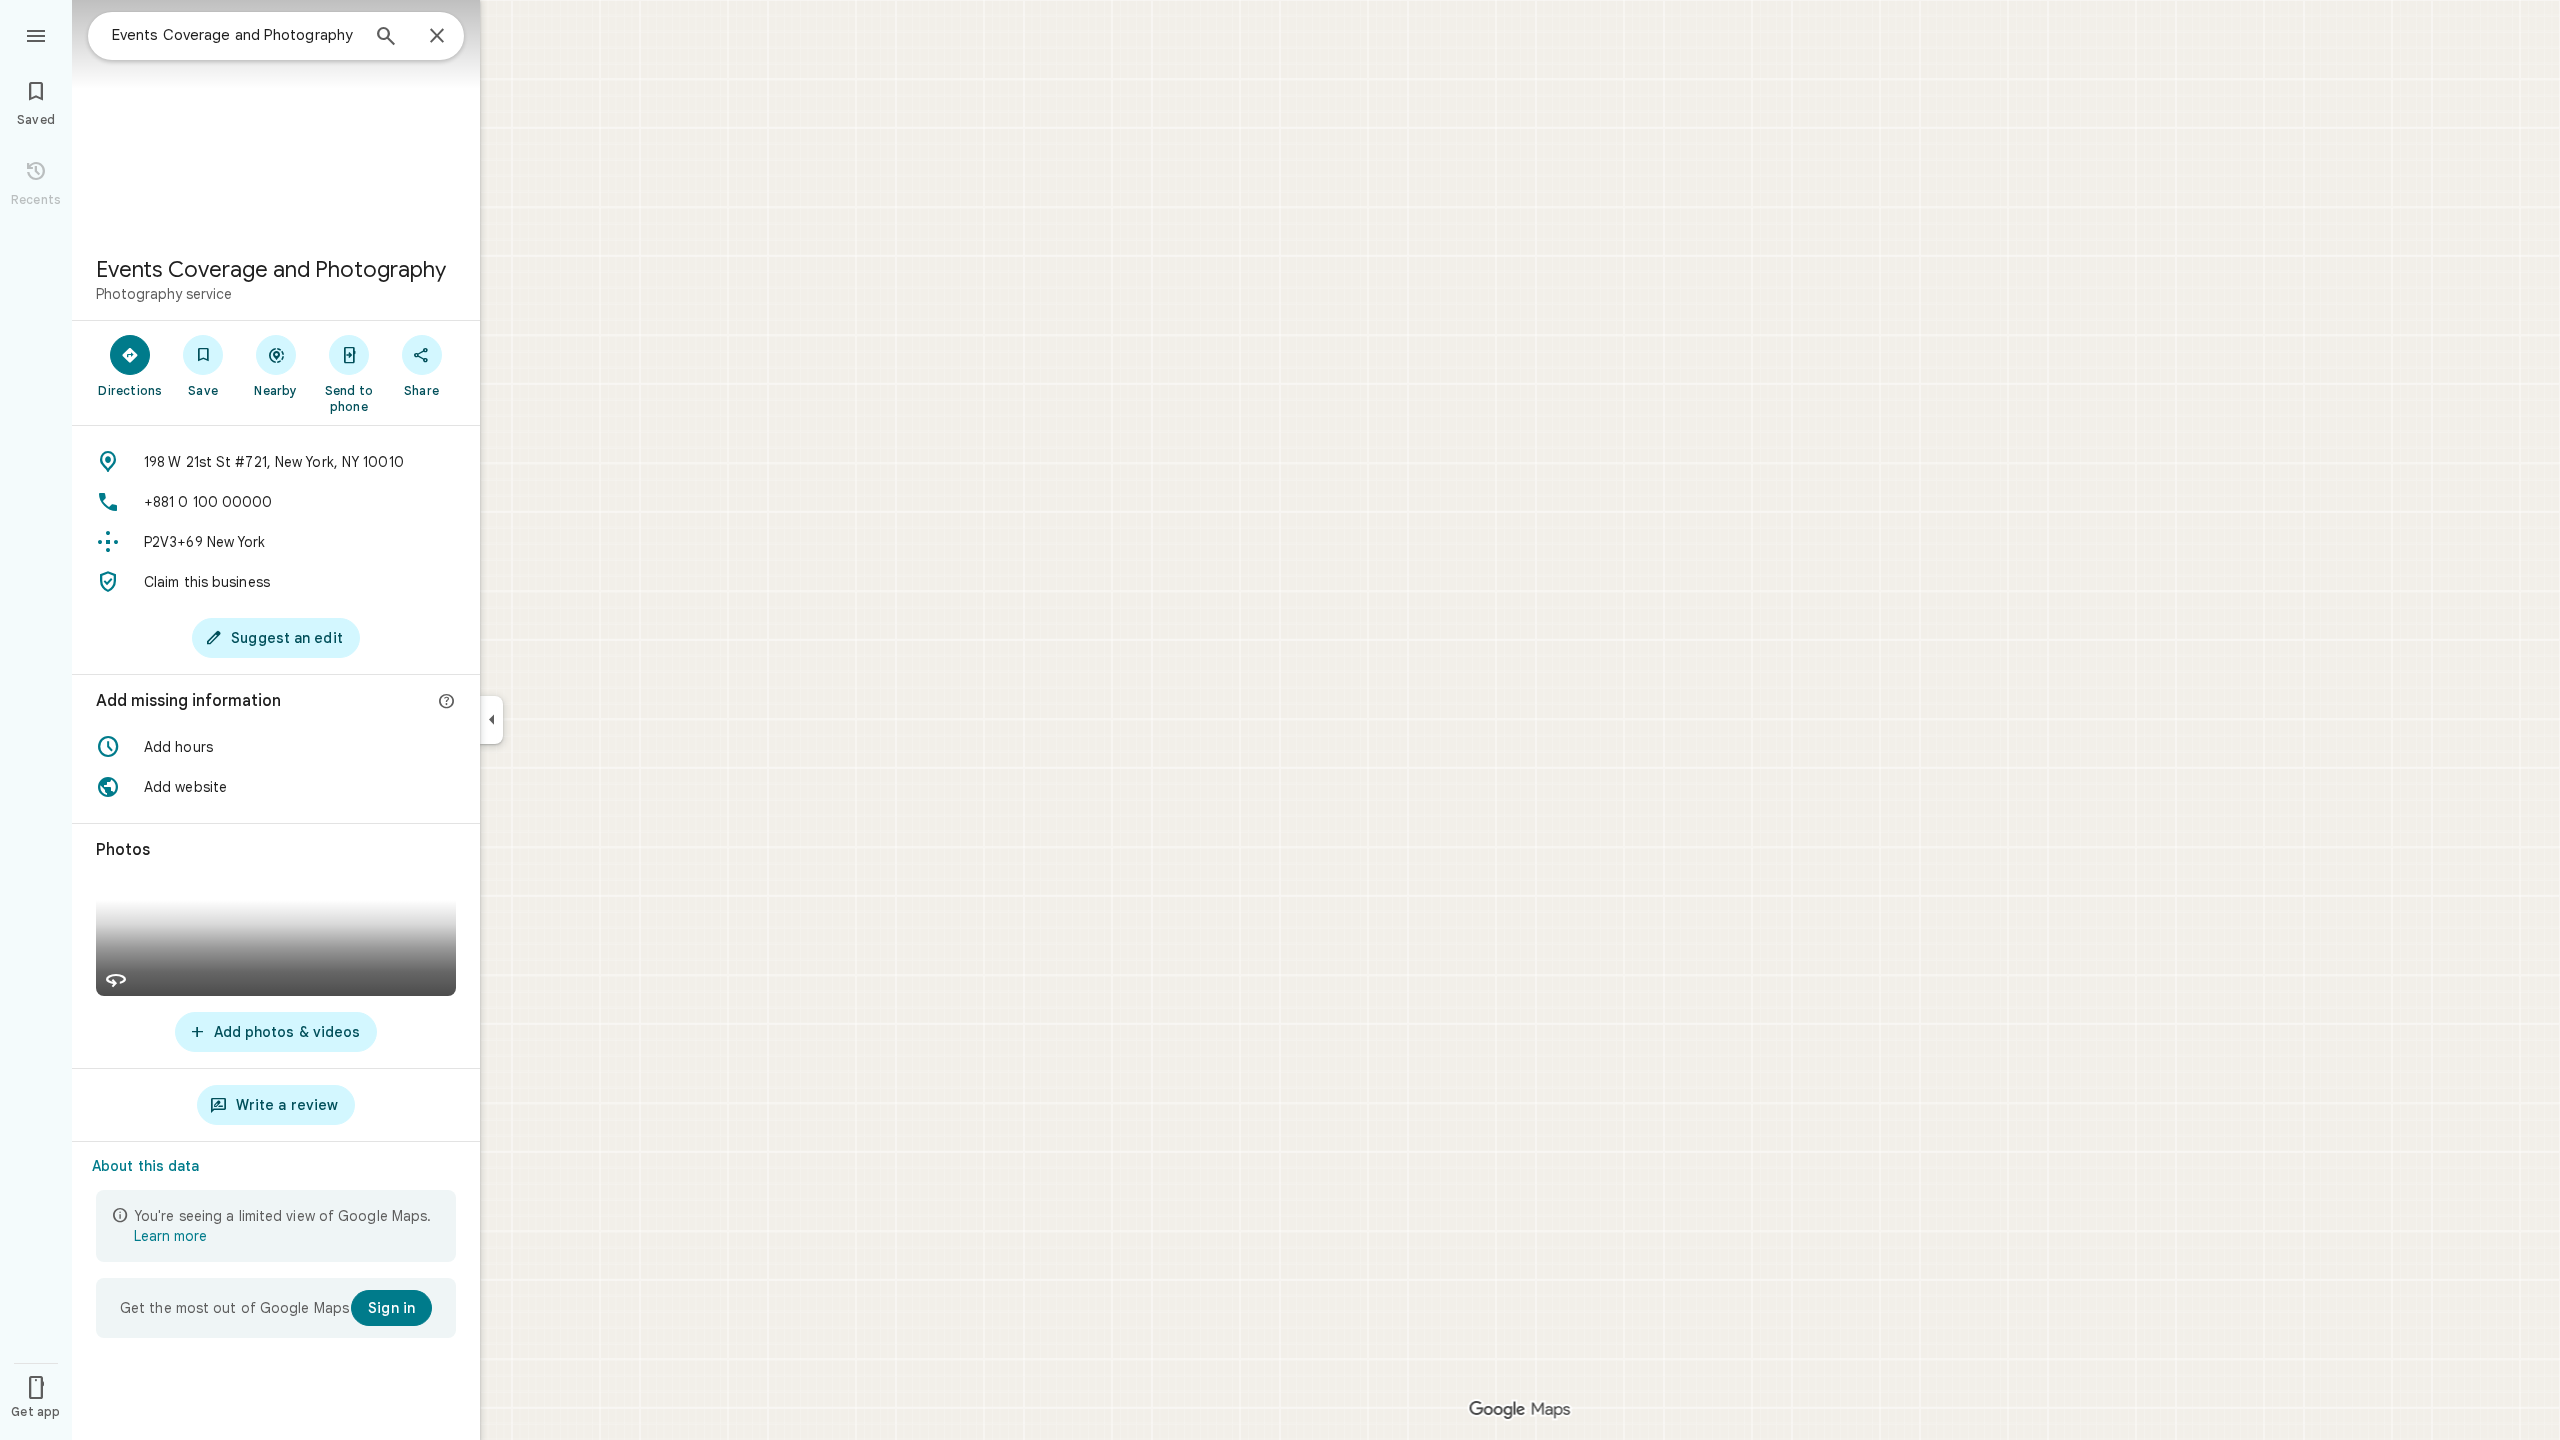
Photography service (164, 294)
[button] (276, 747)
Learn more (170, 1236)
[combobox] (235, 35)
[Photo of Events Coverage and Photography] (276, 120)
